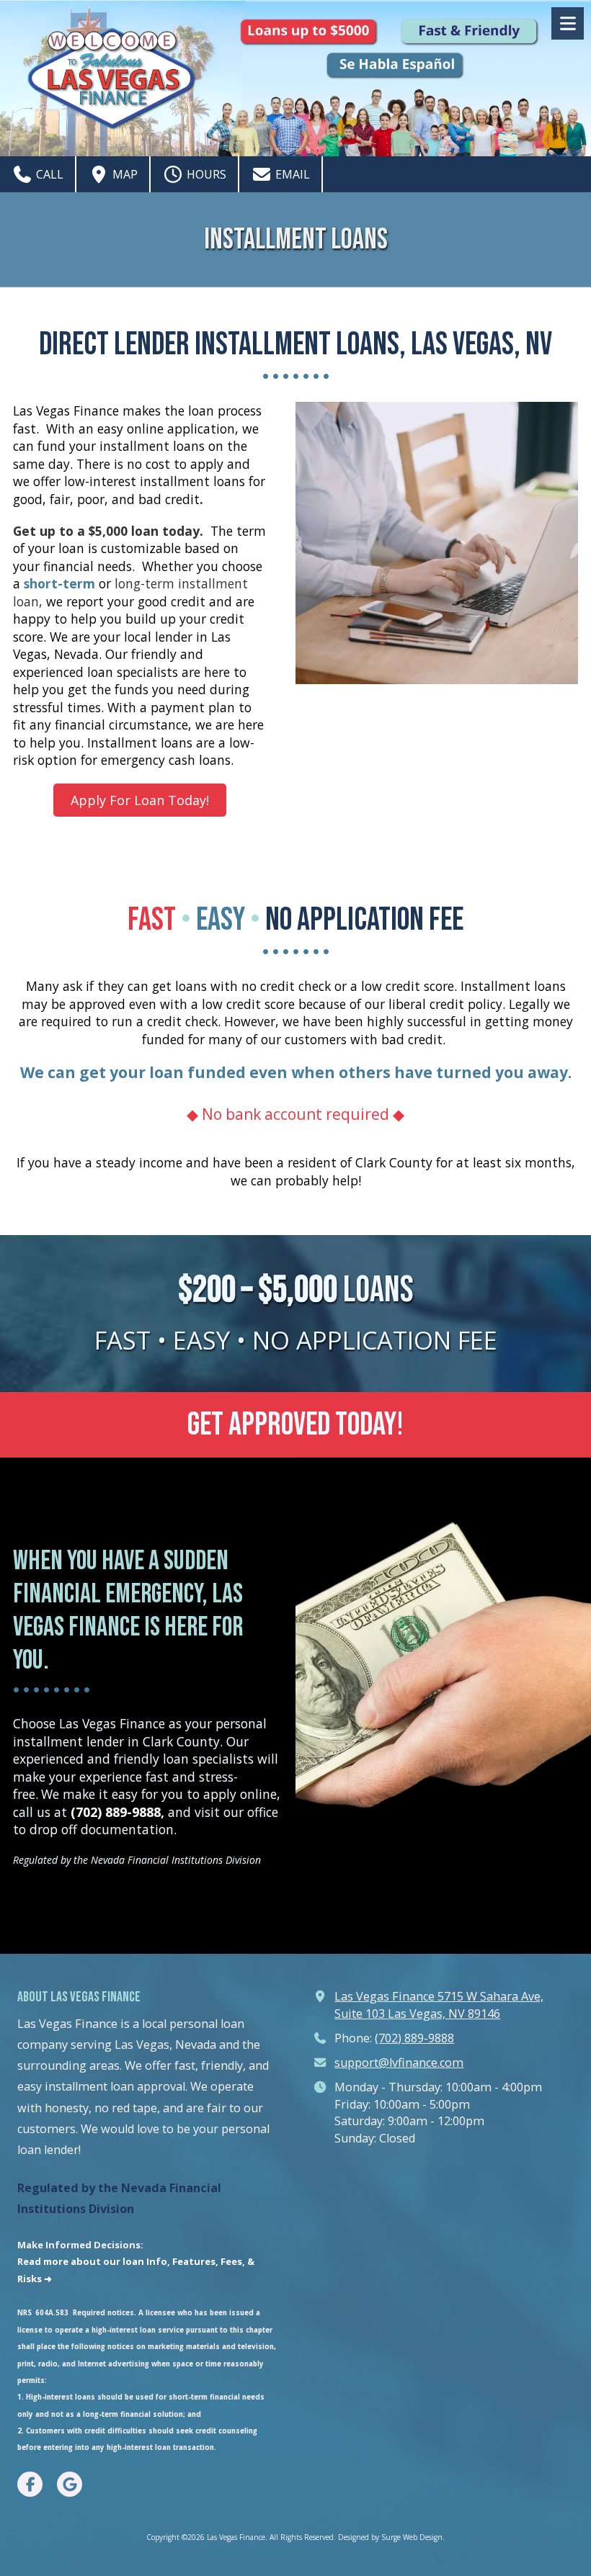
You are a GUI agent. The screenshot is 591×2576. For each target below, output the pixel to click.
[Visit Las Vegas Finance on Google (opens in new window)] (70, 2484)
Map (124, 174)
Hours (205, 174)
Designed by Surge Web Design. (391, 2537)
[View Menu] (568, 23)
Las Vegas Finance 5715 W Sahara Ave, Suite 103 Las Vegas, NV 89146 (439, 2005)
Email (291, 174)
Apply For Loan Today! (140, 800)
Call (48, 174)
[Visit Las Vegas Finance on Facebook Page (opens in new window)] (30, 2484)
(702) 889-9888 (414, 2038)
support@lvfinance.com (399, 2063)
